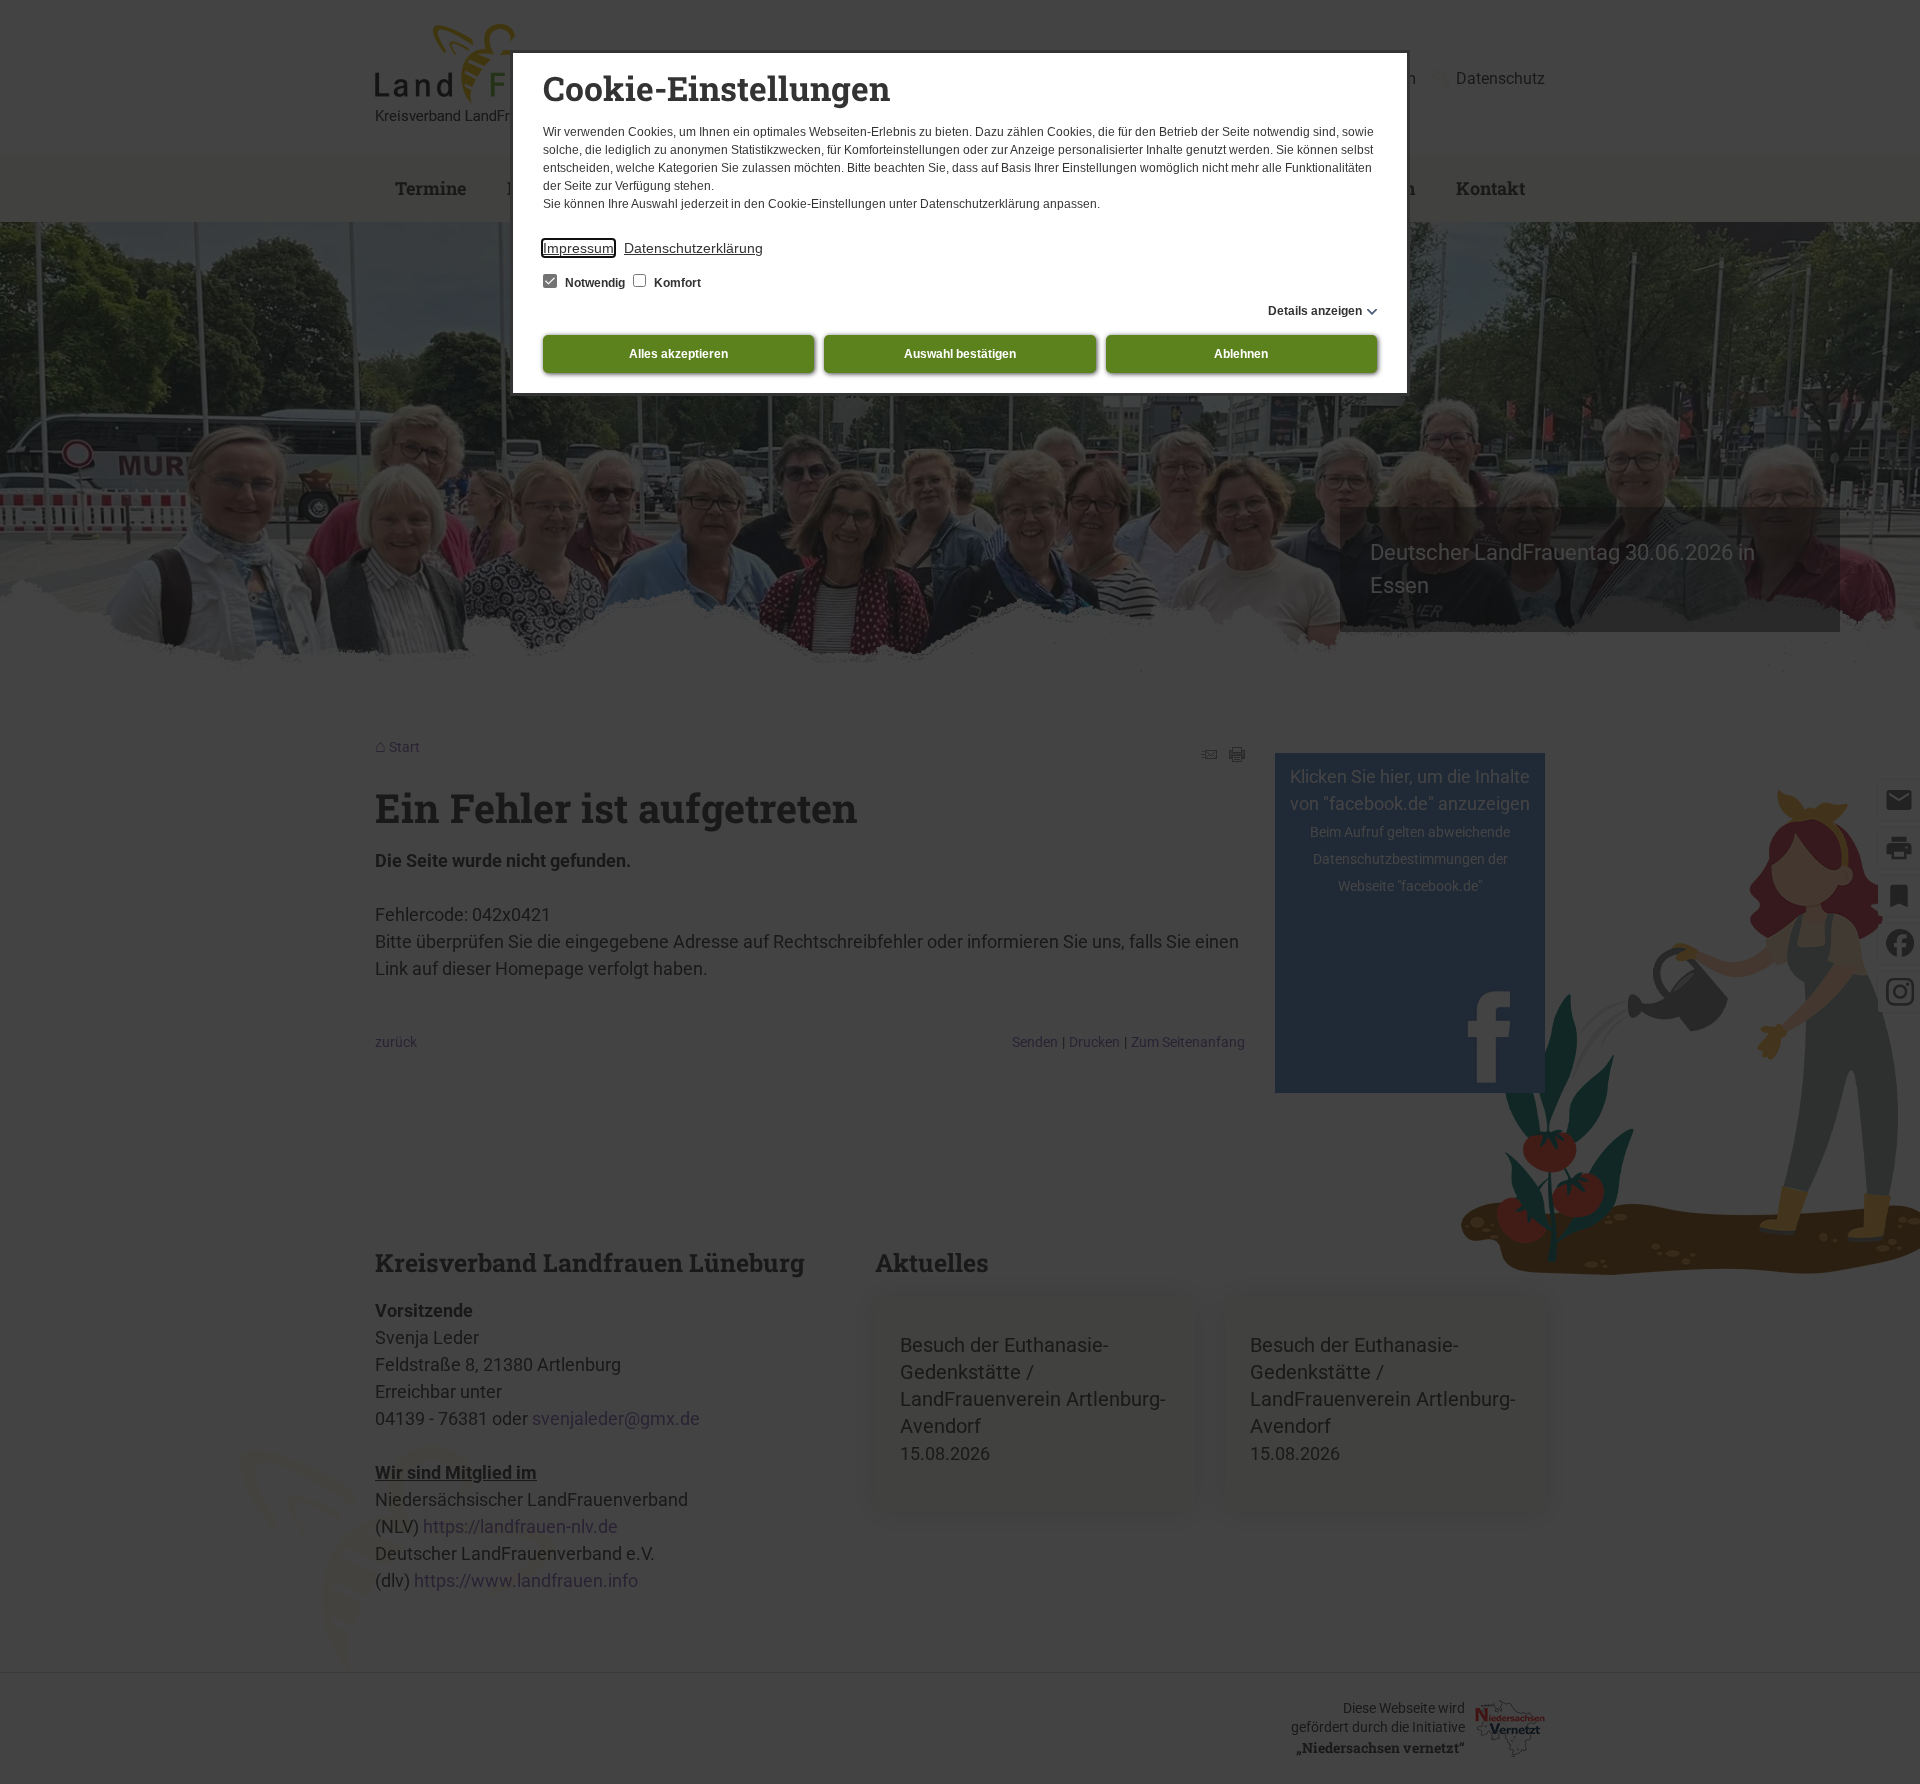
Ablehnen (1241, 354)
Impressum (578, 248)
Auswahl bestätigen (960, 354)
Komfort (676, 283)
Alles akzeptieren (678, 354)
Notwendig (595, 283)
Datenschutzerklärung (693, 248)
